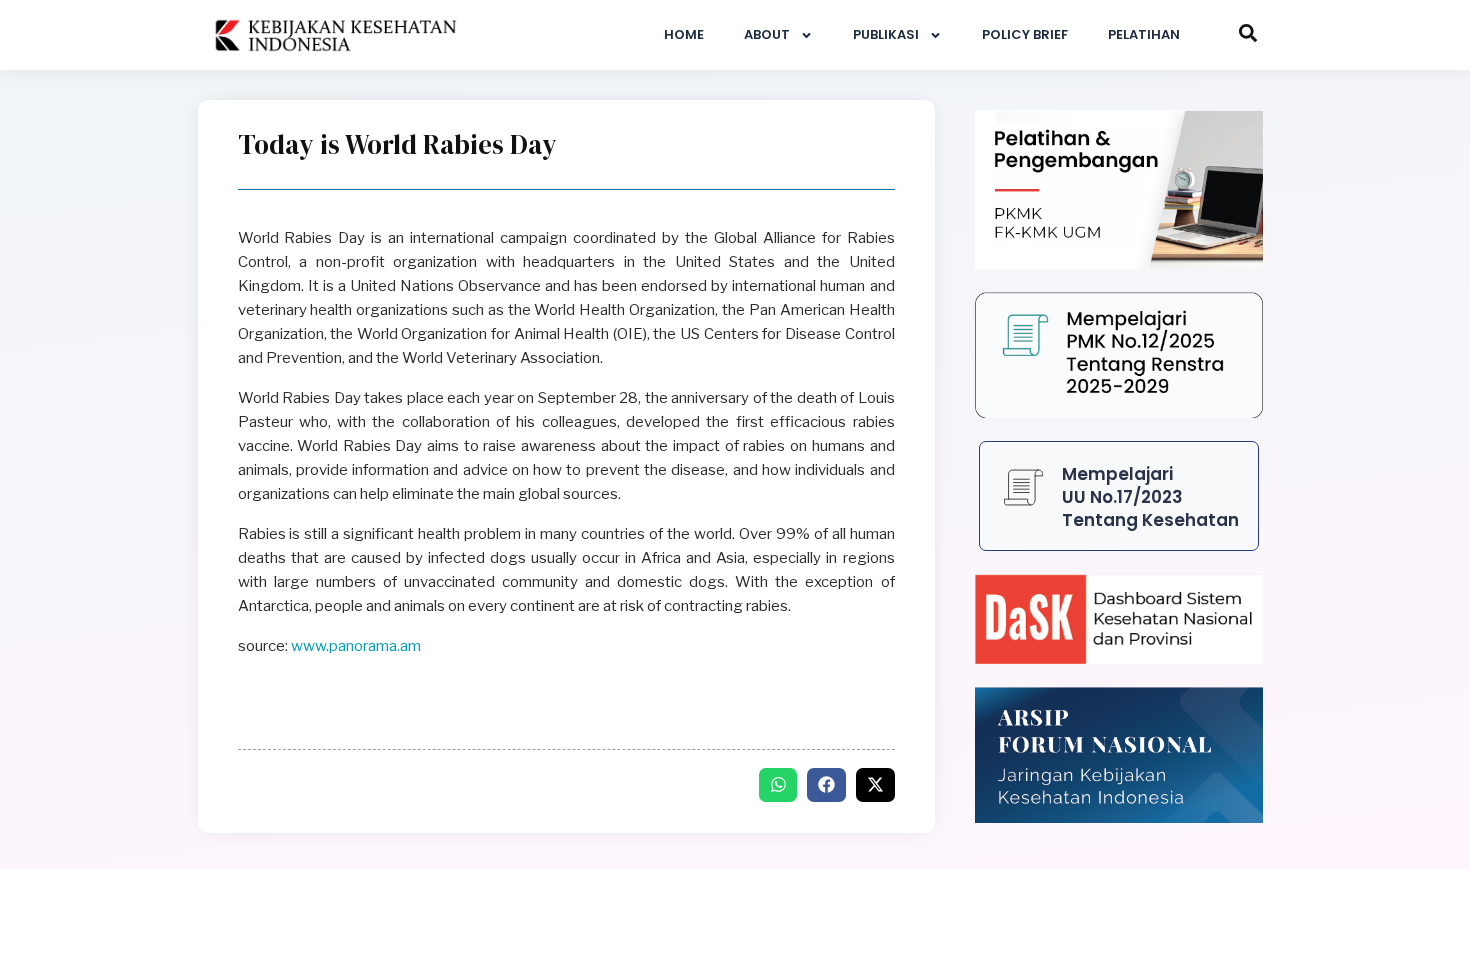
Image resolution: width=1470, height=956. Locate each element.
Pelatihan (1144, 34)
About (767, 34)
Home (684, 34)
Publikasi (886, 34)
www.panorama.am (356, 646)
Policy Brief (1025, 34)
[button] (778, 785)
